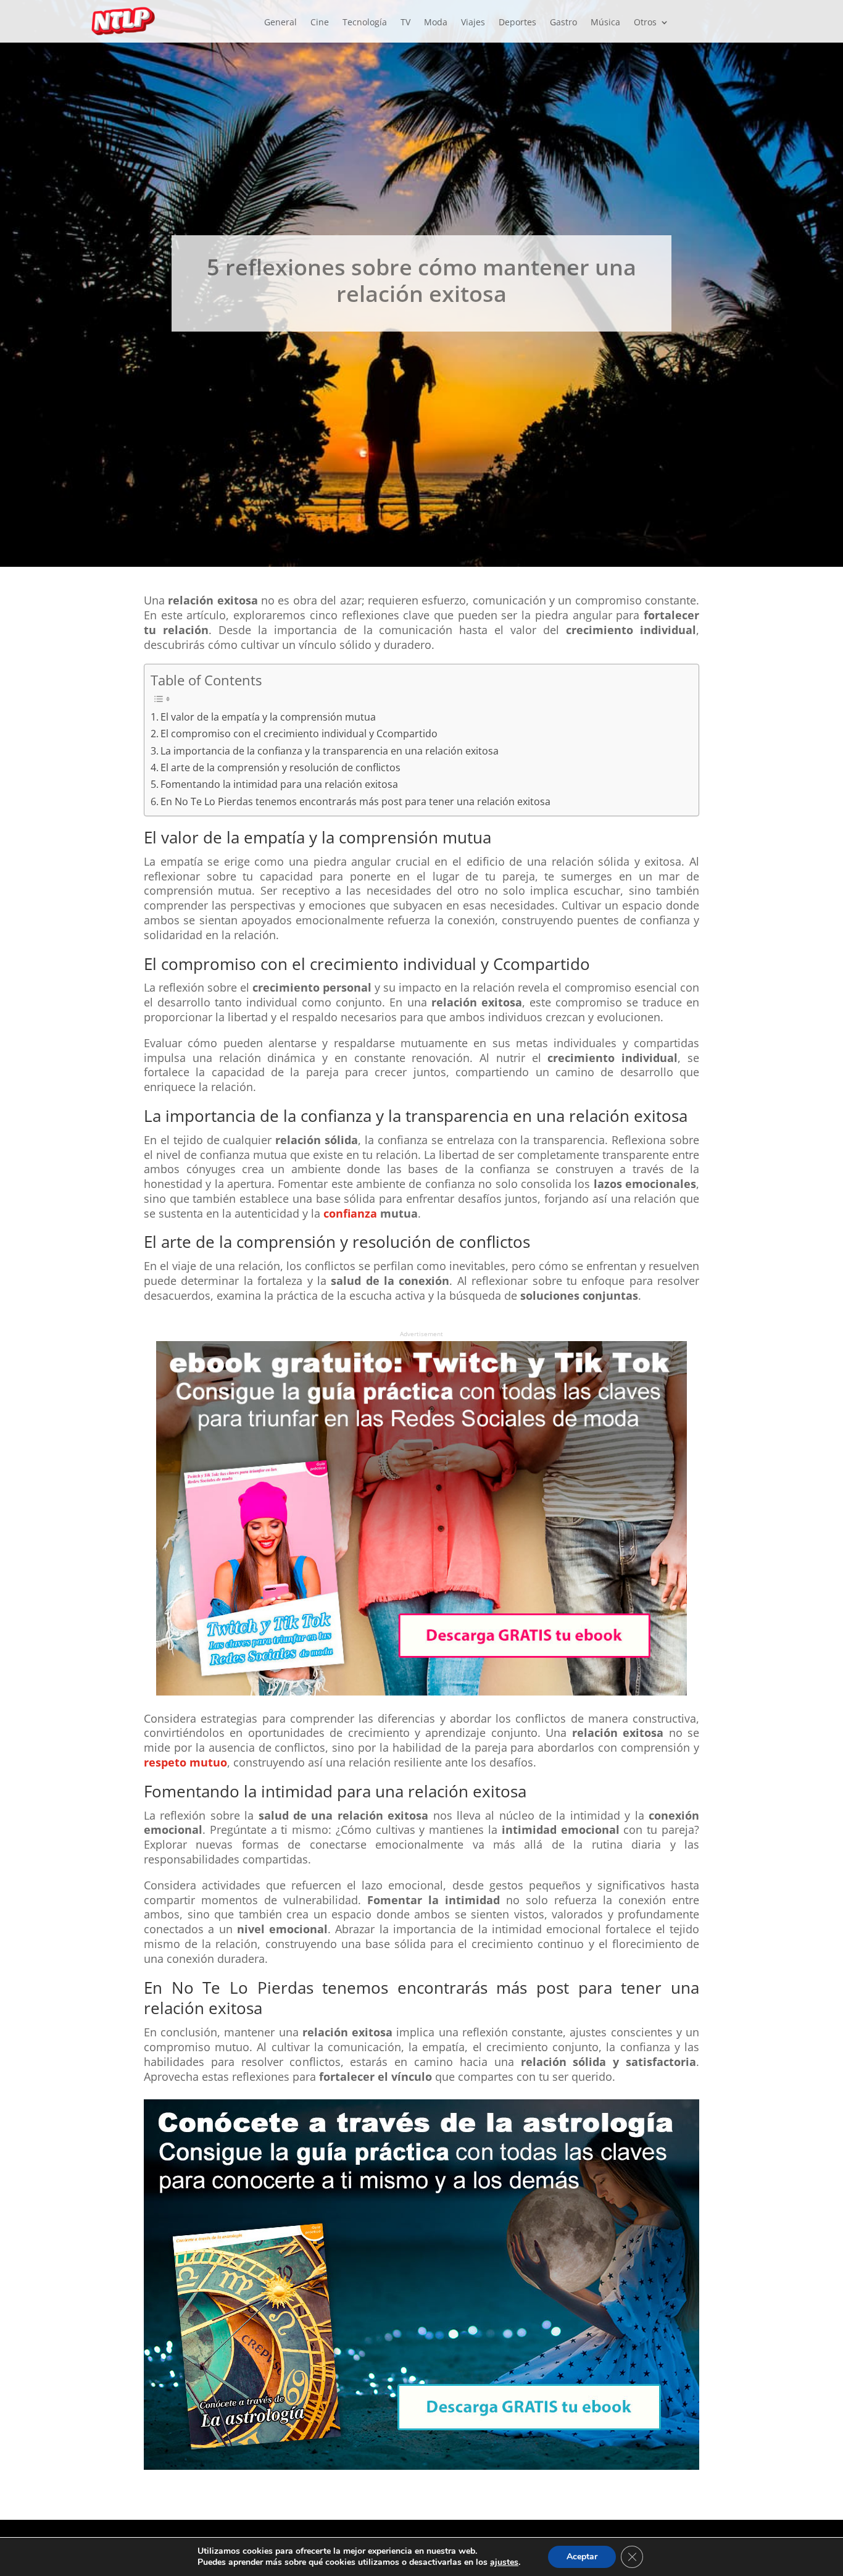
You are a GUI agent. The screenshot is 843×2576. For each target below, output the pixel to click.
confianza (352, 1213)
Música (605, 23)
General (280, 23)
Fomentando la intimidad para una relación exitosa (279, 784)
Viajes (473, 23)
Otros (645, 23)
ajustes (504, 2562)
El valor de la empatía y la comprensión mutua (268, 717)
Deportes (517, 23)
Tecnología (365, 23)
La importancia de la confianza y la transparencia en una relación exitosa (330, 751)
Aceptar (582, 2557)
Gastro (563, 23)
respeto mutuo (185, 1762)
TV (405, 23)
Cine (320, 23)
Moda (436, 23)
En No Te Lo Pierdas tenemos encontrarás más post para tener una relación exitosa (355, 801)
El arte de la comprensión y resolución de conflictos (280, 767)
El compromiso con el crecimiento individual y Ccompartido (299, 734)
